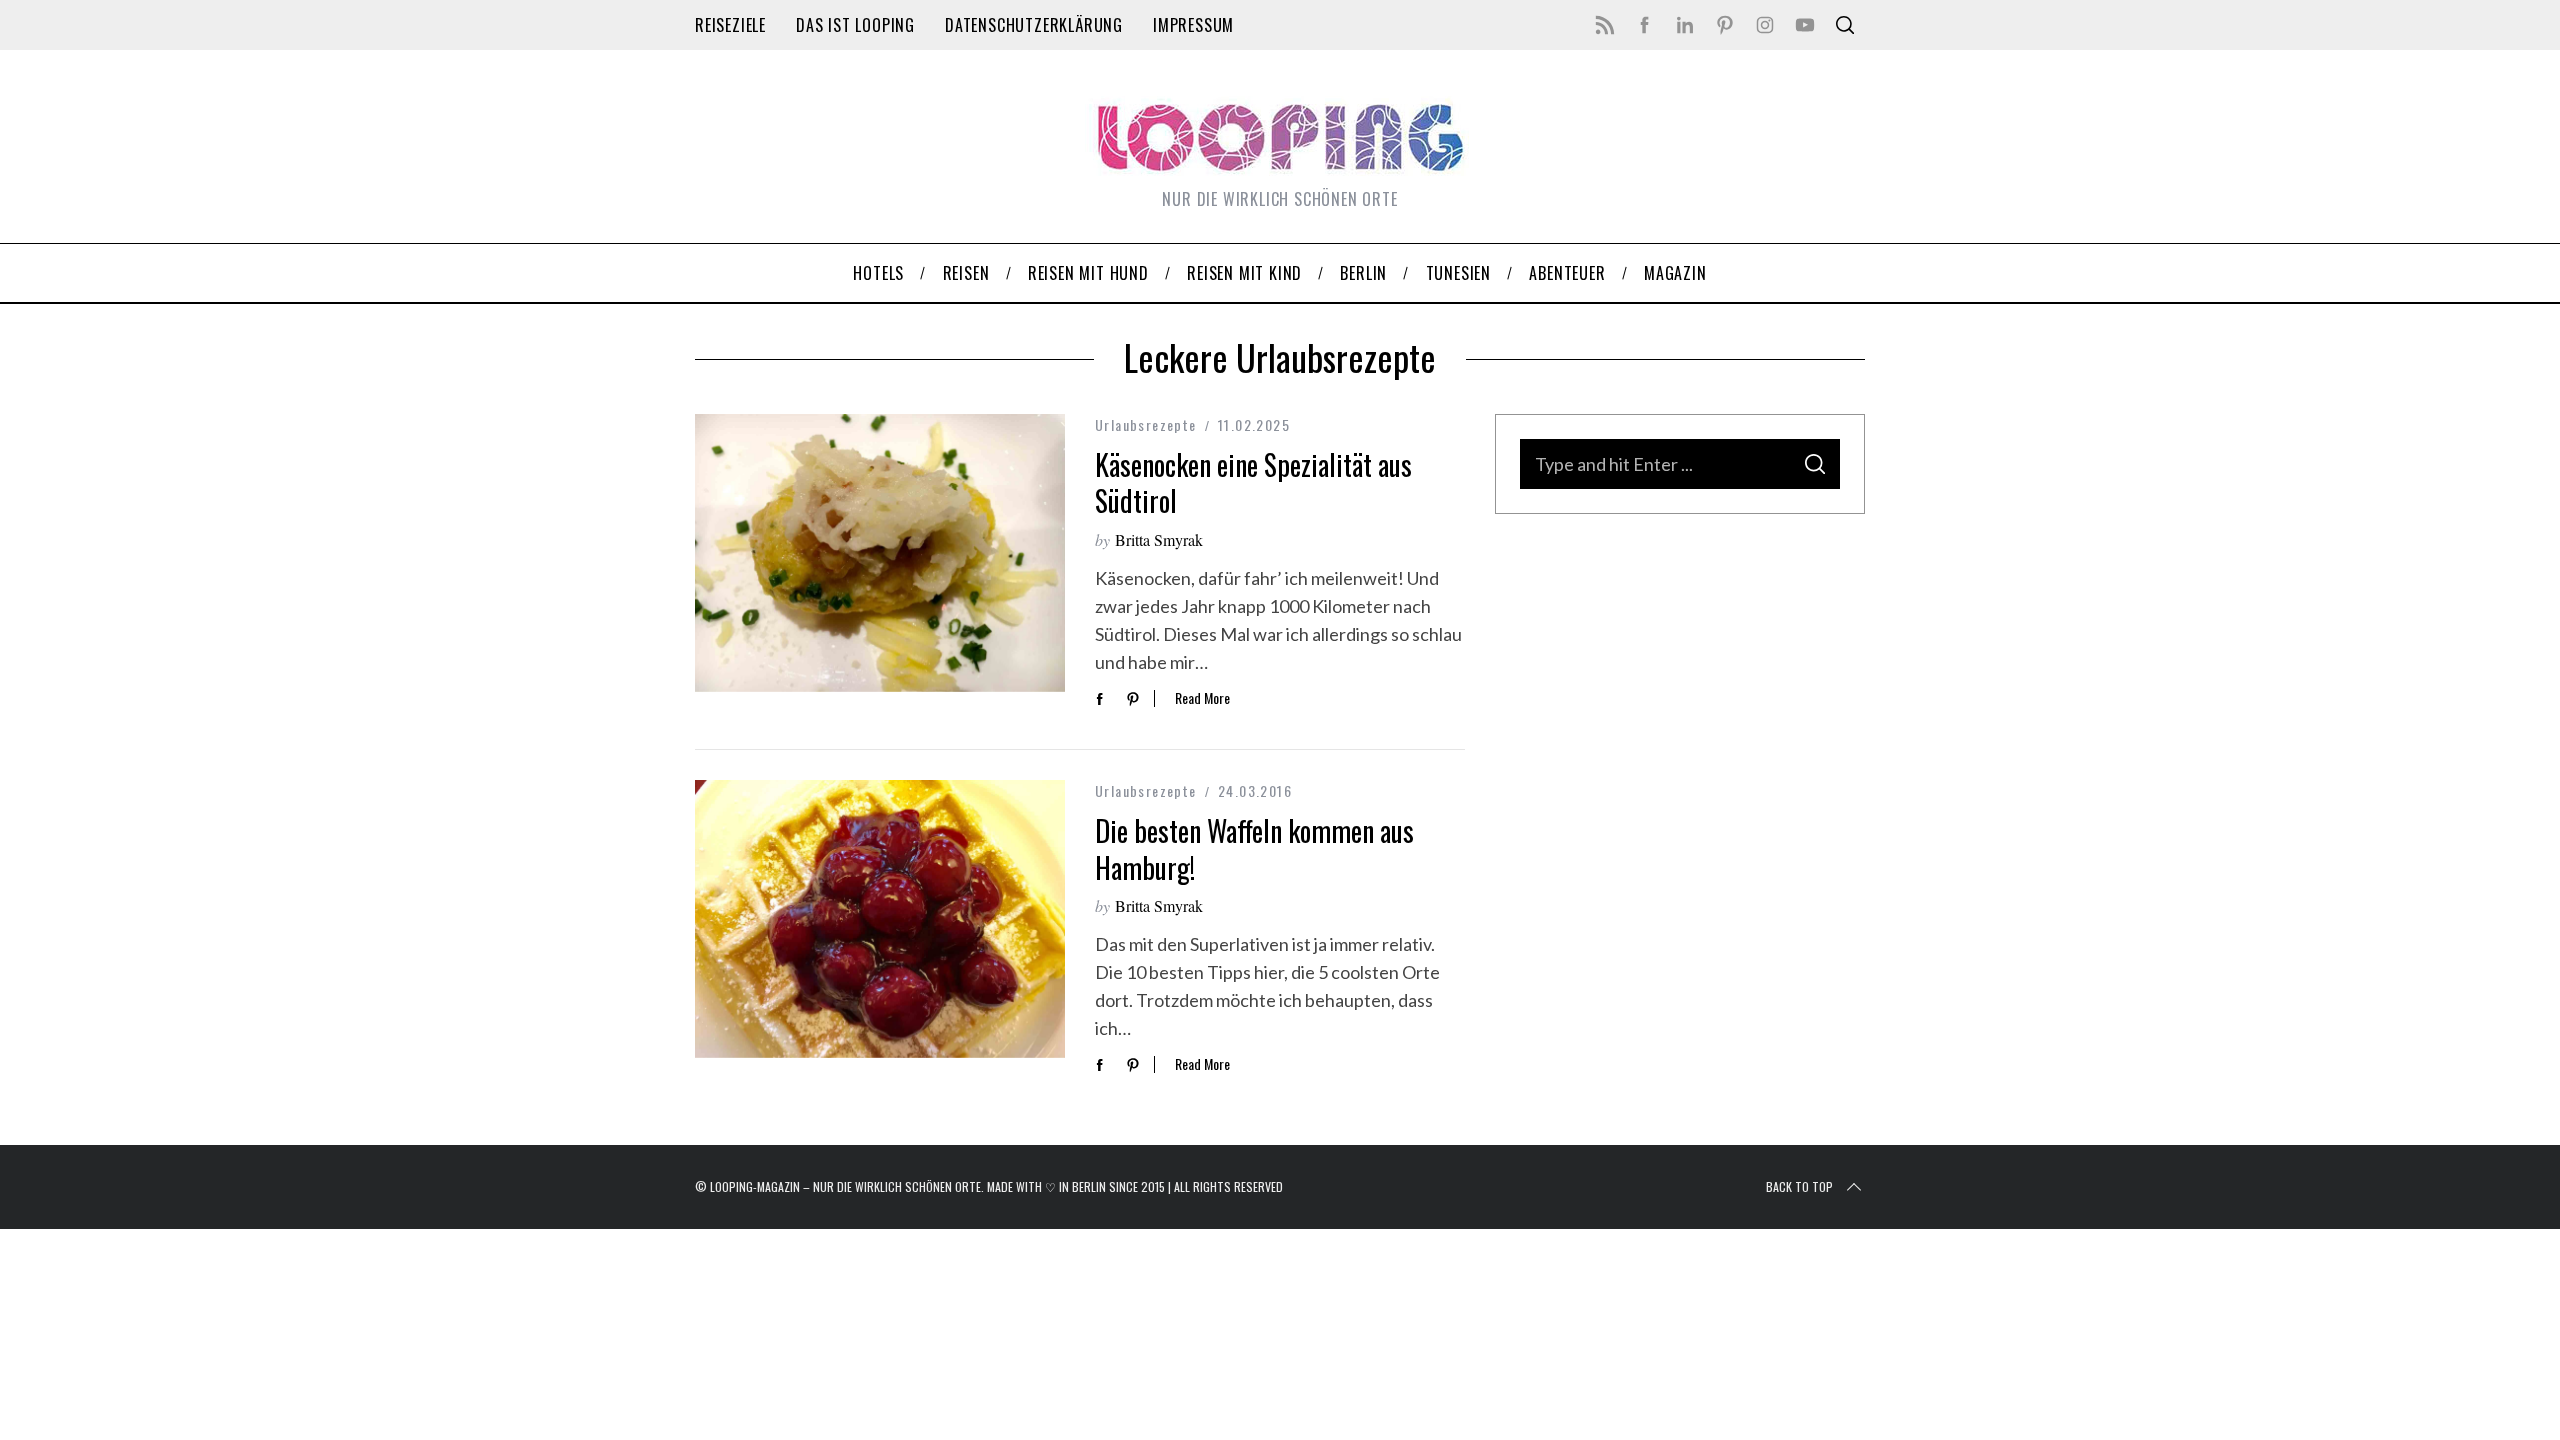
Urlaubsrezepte (1146, 424)
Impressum (1193, 25)
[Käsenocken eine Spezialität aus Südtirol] (880, 553)
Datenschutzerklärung (1034, 25)
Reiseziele (730, 25)
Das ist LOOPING (855, 25)
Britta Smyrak (1159, 539)
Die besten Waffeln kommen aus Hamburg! (1254, 848)
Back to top (1799, 1186)
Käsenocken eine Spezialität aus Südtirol (1253, 482)
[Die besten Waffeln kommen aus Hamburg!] (880, 919)
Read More (1202, 698)
